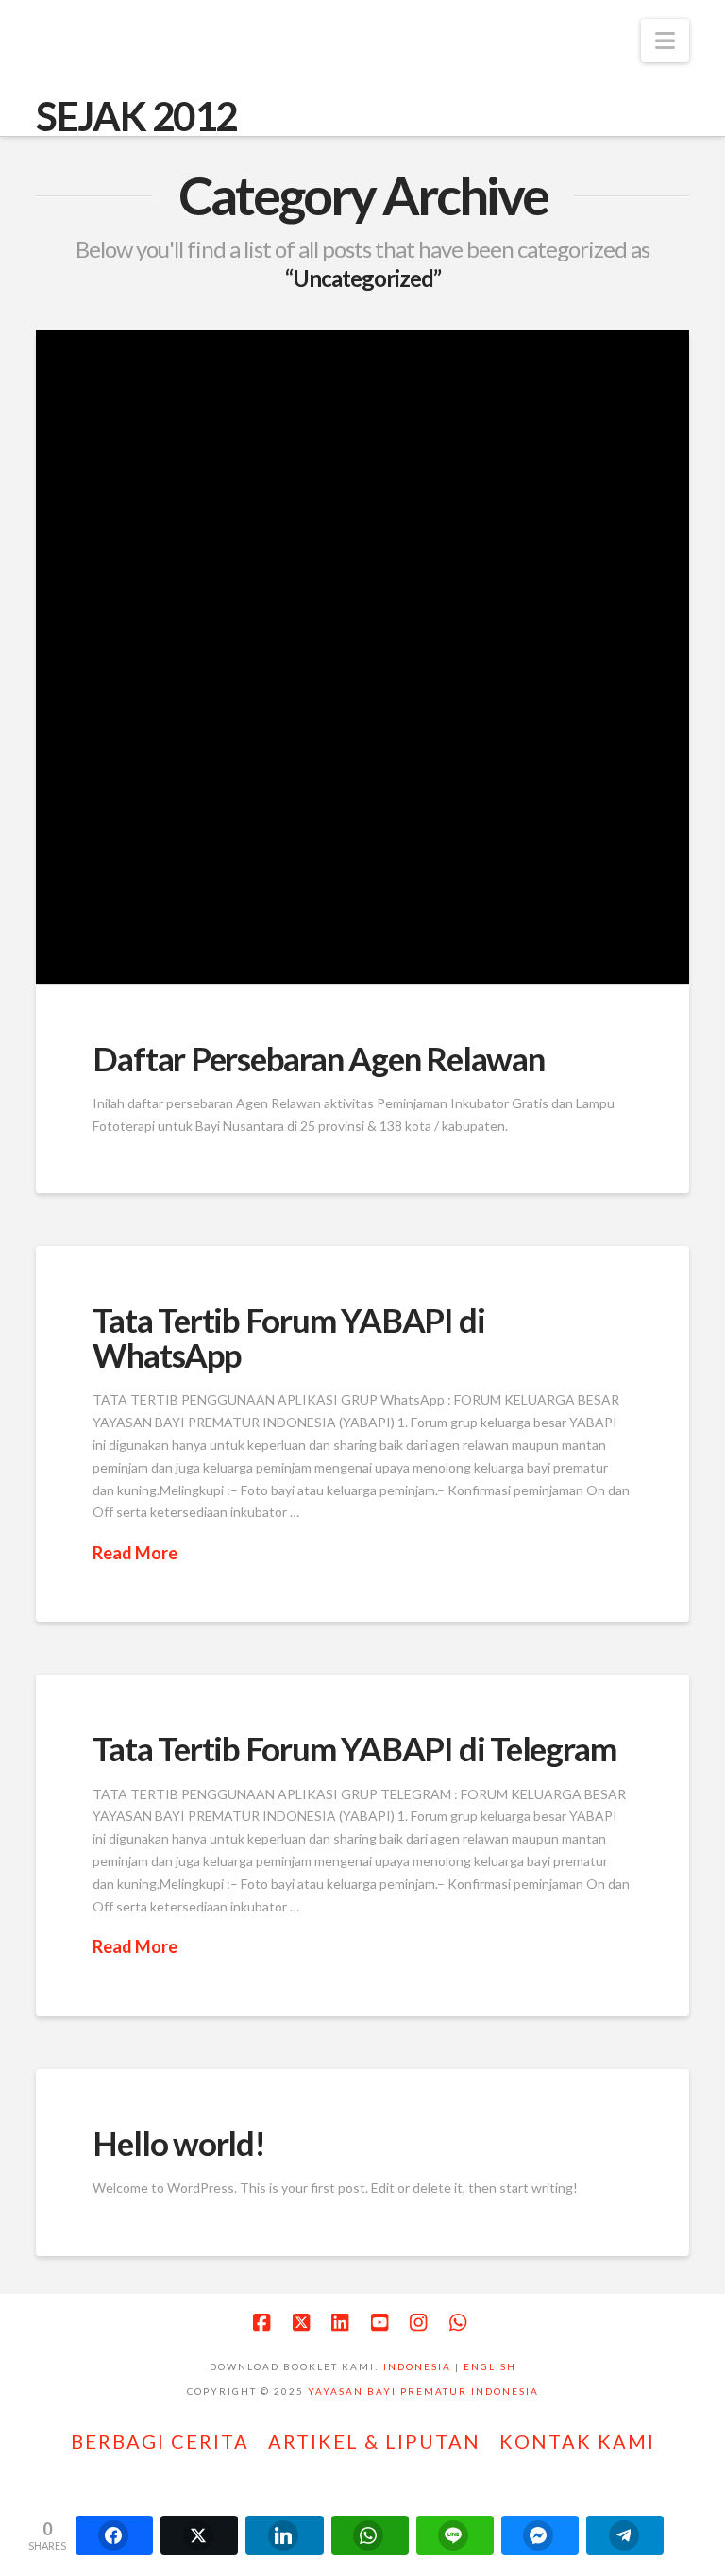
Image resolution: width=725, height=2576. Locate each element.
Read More (135, 1553)
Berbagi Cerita (160, 2441)
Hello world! (178, 2143)
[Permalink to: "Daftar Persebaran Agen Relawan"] (362, 657)
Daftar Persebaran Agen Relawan (318, 1058)
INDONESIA (417, 2366)
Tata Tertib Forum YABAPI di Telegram (354, 1748)
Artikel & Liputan (374, 2441)
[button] (665, 41)
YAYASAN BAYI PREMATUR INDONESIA (423, 2391)
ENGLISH (490, 2366)
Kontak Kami (577, 2441)
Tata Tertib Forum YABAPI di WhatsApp (288, 1337)
